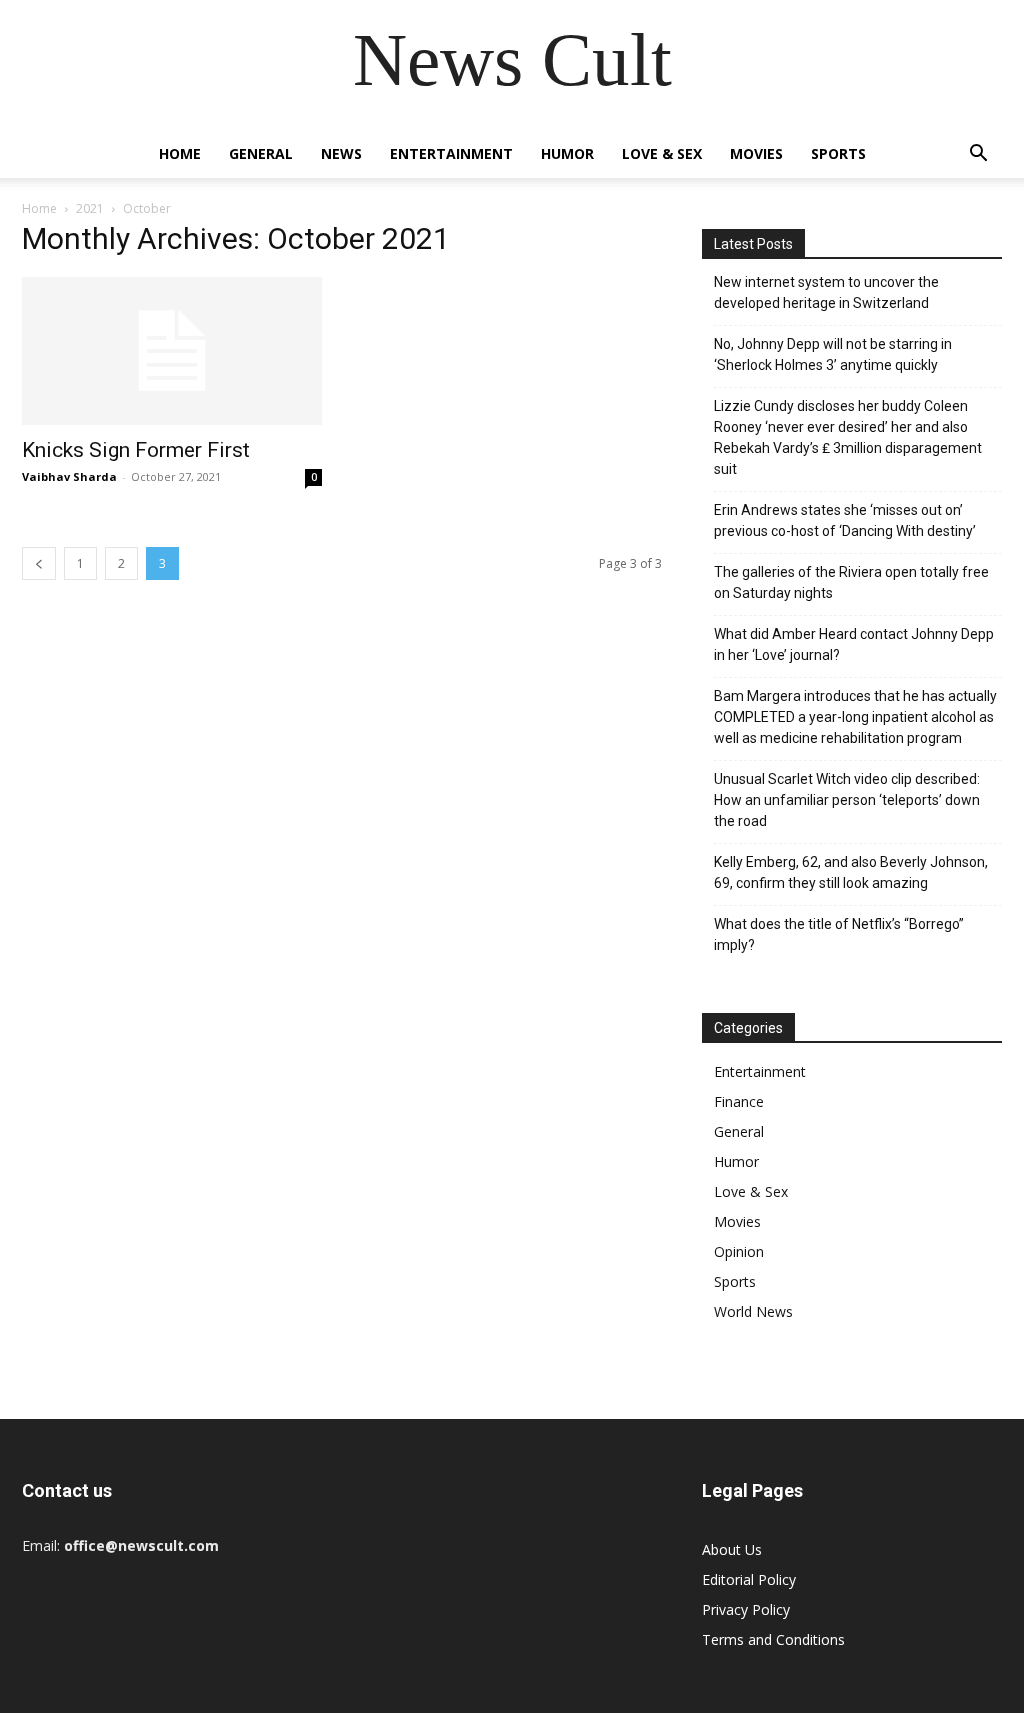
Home (180, 153)
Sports (838, 153)
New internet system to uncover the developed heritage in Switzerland (826, 292)
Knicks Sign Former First (136, 450)
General (261, 153)
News (341, 153)
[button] (978, 155)
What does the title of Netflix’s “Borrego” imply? (839, 934)
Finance (739, 1101)
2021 (90, 208)
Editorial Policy (749, 1579)
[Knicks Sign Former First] (172, 351)
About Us (732, 1549)
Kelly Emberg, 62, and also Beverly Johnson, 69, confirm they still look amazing (851, 872)
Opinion (739, 1251)
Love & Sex (662, 153)
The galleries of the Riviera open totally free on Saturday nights (851, 582)
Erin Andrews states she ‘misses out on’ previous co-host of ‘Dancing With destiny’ (845, 520)
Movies (756, 153)
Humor (567, 153)
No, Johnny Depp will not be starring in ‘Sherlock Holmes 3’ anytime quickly (833, 354)
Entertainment (451, 153)
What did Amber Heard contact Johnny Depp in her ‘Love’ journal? (854, 644)
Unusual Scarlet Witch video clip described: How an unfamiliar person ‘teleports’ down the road (847, 800)
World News (753, 1311)
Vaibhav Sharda (69, 476)
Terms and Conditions (773, 1639)
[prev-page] (39, 563)
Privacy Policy (746, 1609)
